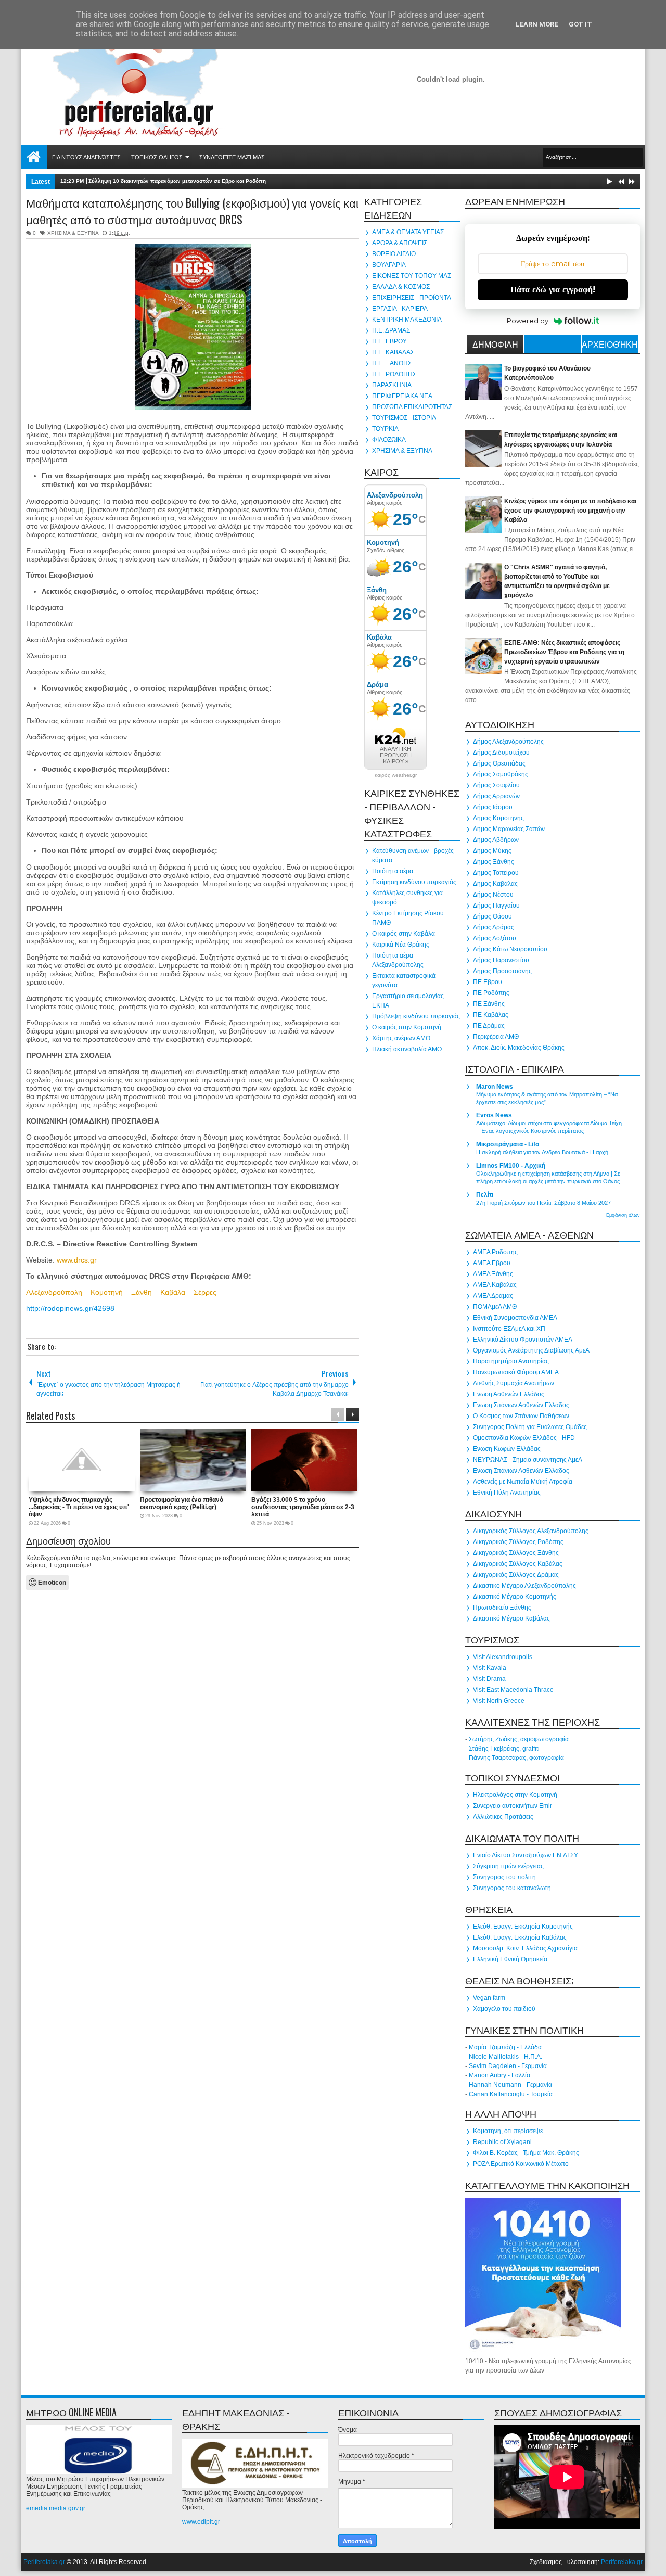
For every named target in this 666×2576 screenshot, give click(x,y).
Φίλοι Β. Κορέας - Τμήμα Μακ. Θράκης (526, 2153)
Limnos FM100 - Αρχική (511, 1166)
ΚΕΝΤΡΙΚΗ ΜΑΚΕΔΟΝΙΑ (407, 320)
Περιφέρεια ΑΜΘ (496, 1037)
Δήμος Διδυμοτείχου (501, 753)
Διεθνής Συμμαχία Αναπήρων (514, 1383)
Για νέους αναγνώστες (86, 157)
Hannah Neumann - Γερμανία (510, 2085)
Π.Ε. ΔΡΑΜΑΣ (391, 330)
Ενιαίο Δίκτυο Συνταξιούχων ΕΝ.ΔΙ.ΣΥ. (526, 1855)
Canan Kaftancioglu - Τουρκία (511, 2094)
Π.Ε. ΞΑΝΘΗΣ (392, 363)
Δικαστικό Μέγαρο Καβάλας (511, 1618)
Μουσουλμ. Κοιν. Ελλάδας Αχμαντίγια (525, 1948)
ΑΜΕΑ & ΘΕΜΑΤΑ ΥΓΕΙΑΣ (408, 232)
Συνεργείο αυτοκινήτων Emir (513, 1806)
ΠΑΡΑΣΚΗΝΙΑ (392, 385)
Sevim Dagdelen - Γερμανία (508, 2066)
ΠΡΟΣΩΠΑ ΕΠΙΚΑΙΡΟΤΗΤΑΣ (412, 407)
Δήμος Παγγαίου (496, 906)
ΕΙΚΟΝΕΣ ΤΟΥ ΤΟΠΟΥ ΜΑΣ (412, 276)
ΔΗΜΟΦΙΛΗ (495, 344)
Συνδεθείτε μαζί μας (232, 157)
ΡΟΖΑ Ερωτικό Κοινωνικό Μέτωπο (521, 2164)
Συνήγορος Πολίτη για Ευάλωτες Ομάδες (530, 1427)
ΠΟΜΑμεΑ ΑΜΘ (495, 1307)
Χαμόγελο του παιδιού (504, 2009)
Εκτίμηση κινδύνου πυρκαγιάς (414, 882)
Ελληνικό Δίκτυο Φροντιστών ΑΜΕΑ (523, 1340)
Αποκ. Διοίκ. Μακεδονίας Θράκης (519, 1048)
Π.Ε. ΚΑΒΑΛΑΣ (393, 352)
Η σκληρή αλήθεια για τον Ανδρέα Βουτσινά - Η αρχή (542, 1152)
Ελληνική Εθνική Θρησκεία (510, 1959)
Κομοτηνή (107, 1292)
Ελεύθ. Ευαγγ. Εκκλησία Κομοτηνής (523, 1927)
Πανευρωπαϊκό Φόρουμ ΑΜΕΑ (516, 1372)
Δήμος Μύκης (492, 851)
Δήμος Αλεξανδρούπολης (508, 742)
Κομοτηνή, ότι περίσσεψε (508, 2131)
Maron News (495, 1087)
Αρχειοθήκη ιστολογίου (610, 346)
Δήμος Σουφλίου (496, 785)
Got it (580, 24)
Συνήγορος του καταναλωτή (512, 1888)
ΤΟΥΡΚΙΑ (385, 429)
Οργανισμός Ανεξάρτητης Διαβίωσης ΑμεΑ (531, 1350)
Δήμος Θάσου (492, 916)
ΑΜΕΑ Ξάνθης (493, 1274)
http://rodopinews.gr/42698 (70, 1308)
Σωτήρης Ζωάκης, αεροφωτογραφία (519, 1739)
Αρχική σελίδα (34, 157)
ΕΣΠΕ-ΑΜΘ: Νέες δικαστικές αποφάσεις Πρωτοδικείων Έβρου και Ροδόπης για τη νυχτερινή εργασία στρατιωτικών (564, 652)
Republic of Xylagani (502, 2142)
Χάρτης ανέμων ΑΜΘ (401, 1038)
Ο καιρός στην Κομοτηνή (407, 1027)
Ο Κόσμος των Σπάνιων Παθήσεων (521, 1416)
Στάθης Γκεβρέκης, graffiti (504, 1749)
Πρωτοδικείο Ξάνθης (502, 1608)
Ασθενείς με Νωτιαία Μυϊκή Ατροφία (523, 1482)
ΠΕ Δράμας (489, 1026)
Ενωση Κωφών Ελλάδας (507, 1449)
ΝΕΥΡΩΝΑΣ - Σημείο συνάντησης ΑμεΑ (528, 1460)
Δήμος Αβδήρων (496, 840)
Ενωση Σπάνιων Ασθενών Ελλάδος (521, 1405)
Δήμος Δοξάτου (495, 938)
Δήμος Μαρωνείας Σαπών (509, 829)
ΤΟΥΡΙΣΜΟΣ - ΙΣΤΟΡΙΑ (404, 418)
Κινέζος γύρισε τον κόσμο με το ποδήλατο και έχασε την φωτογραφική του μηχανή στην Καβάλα (570, 511)
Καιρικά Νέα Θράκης (401, 945)
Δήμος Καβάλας (495, 884)
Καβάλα (173, 1292)
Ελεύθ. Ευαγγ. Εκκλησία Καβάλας (520, 1937)
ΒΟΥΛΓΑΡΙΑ (389, 265)
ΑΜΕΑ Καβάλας (495, 1285)
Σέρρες (205, 1292)
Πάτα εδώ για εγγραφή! (553, 290)
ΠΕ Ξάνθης (489, 1004)
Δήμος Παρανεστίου (501, 960)
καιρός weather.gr (396, 775)
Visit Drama (489, 1679)
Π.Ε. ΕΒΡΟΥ (389, 341)
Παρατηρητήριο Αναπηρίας (511, 1361)
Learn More (537, 24)
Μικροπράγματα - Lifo (508, 1144)
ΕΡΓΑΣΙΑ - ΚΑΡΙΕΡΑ (400, 309)
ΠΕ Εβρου (488, 982)
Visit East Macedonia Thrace (513, 1690)
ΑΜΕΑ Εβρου (492, 1263)
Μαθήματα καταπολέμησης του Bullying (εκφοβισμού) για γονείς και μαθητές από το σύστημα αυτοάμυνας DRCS (192, 211)
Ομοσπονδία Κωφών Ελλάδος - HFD (524, 1438)
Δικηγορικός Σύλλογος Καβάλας (518, 1564)
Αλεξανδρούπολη (54, 1292)
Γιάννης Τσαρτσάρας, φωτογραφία (516, 1758)
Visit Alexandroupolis (503, 1657)
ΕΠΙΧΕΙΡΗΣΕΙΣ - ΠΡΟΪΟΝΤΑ (412, 298)
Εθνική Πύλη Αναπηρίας (507, 1493)
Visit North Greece (499, 1701)
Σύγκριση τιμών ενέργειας (508, 1866)
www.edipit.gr (201, 2522)
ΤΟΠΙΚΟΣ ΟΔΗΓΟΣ (157, 157)
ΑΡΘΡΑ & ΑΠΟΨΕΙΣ (400, 243)
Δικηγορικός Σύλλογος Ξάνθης (516, 1553)
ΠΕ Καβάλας (491, 1015)
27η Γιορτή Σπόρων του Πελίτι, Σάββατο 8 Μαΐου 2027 (543, 1203)
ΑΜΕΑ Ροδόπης (495, 1252)
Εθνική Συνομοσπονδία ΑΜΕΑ (515, 1318)
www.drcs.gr (77, 1260)
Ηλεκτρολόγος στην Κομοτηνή (515, 1795)
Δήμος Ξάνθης (494, 862)
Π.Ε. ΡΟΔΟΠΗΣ (394, 374)
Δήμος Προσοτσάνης (502, 971)
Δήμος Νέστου (493, 895)
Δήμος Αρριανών (496, 796)
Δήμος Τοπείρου (496, 873)
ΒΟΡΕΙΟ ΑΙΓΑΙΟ (394, 254)
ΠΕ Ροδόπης (491, 993)
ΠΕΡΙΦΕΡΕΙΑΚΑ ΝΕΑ (402, 396)
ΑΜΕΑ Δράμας (493, 1296)
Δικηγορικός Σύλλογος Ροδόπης (518, 1542)
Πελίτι (485, 1195)
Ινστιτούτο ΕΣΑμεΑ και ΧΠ (509, 1329)
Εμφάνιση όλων (623, 1215)
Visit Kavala (490, 1668)
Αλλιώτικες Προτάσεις (503, 1817)
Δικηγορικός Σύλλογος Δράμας (516, 1575)
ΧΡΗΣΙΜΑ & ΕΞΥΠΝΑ (73, 233)
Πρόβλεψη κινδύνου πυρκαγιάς (416, 1016)
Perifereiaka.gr (44, 2562)
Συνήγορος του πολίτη (504, 1877)
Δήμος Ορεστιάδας (499, 763)
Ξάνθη (142, 1292)
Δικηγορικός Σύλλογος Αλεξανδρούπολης (531, 1531)
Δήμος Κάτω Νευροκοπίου (510, 949)
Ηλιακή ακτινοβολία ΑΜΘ (407, 1049)
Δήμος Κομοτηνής (498, 818)
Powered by (528, 321)
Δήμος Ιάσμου (493, 807)
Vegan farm (489, 1998)
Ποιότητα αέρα (393, 871)
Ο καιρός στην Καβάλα (404, 934)
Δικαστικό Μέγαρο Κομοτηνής (515, 1597)
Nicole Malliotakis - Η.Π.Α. (505, 2057)
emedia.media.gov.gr (56, 2508)
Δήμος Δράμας (494, 927)
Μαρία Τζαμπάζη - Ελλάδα (505, 2047)
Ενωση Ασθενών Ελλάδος (509, 1394)
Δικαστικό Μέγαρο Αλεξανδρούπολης (524, 1586)
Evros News (494, 1115)
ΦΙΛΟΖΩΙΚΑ (389, 440)
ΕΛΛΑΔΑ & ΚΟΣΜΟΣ (401, 287)
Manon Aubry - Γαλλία (499, 2075)
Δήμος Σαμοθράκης (501, 774)
